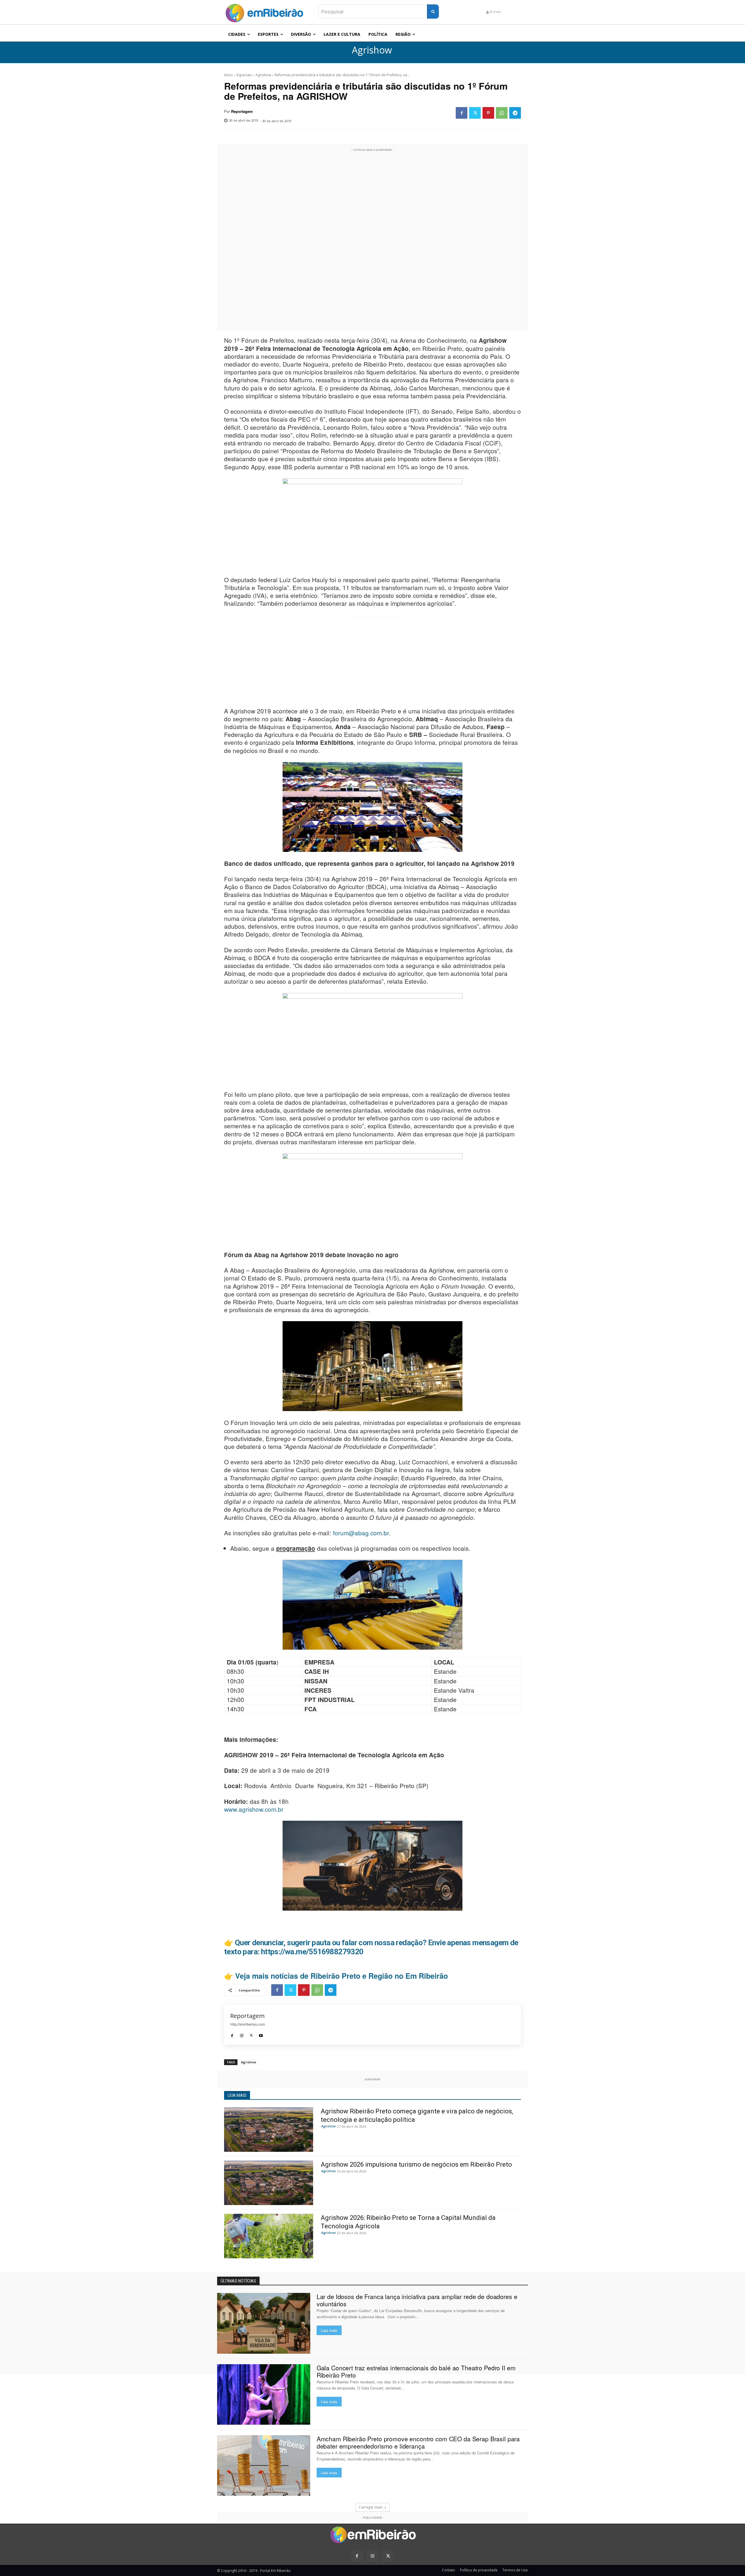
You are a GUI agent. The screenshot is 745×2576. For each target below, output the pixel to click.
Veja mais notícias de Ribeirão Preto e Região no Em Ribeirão (342, 1976)
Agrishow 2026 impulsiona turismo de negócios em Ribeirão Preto (416, 2164)
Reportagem (242, 111)
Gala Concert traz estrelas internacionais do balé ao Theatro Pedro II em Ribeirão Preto (416, 2371)
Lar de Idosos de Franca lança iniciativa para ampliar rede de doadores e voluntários (417, 2300)
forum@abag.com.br (361, 1533)
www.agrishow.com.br (254, 1809)
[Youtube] (261, 2034)
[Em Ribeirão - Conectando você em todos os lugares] (264, 11)
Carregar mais (371, 2507)
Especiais (244, 75)
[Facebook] (462, 113)
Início (228, 75)
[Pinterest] (488, 113)
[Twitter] (475, 113)
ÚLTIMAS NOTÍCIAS (238, 2281)
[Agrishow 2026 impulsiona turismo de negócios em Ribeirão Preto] (269, 2183)
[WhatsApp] (502, 113)
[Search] (433, 11)
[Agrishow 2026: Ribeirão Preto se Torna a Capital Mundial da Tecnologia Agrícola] (269, 2236)
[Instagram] (242, 2034)
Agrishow (372, 50)
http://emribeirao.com (248, 2024)
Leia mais (329, 2330)
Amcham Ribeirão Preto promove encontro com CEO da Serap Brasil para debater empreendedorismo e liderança (418, 2442)
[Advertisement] (372, 240)
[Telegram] (515, 113)
